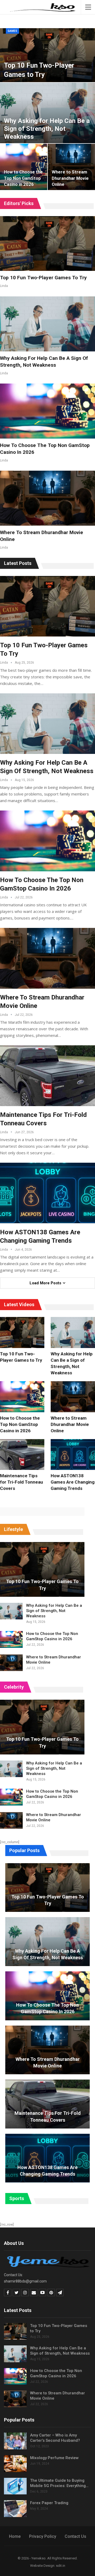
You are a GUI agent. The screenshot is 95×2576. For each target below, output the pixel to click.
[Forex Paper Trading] (15, 2509)
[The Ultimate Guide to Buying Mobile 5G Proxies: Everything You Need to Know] (15, 2486)
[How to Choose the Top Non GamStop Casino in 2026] (47, 411)
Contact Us (75, 2536)
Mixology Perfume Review (54, 2458)
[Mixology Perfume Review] (15, 2464)
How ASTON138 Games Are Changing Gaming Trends (47, 2171)
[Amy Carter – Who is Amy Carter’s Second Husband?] (15, 2441)
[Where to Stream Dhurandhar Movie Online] (47, 498)
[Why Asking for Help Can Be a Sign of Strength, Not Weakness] (47, 324)
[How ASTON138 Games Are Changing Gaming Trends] (47, 1193)
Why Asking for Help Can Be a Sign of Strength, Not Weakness (47, 129)
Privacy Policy (43, 2536)
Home (15, 2536)
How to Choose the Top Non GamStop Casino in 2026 (23, 178)
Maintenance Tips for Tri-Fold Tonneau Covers (48, 2116)
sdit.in (61, 2566)
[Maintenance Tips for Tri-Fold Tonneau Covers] (47, 1076)
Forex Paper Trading (49, 2503)
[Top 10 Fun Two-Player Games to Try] (47, 244)
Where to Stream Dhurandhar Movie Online (70, 178)
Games (12, 31)
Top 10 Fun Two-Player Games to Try (43, 278)
